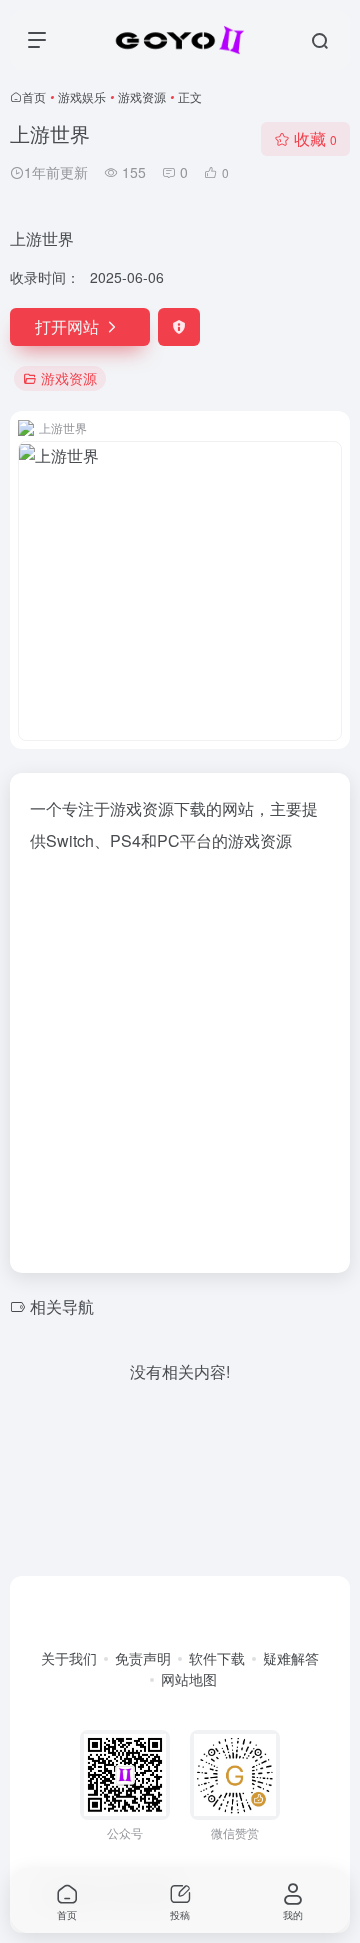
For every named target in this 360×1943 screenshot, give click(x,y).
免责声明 (143, 1658)
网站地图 (189, 1679)
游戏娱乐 (82, 96)
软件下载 (217, 1658)
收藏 (315, 138)
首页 (34, 96)
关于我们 (69, 1658)
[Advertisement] (180, 1057)
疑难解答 (291, 1658)
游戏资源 (142, 96)
